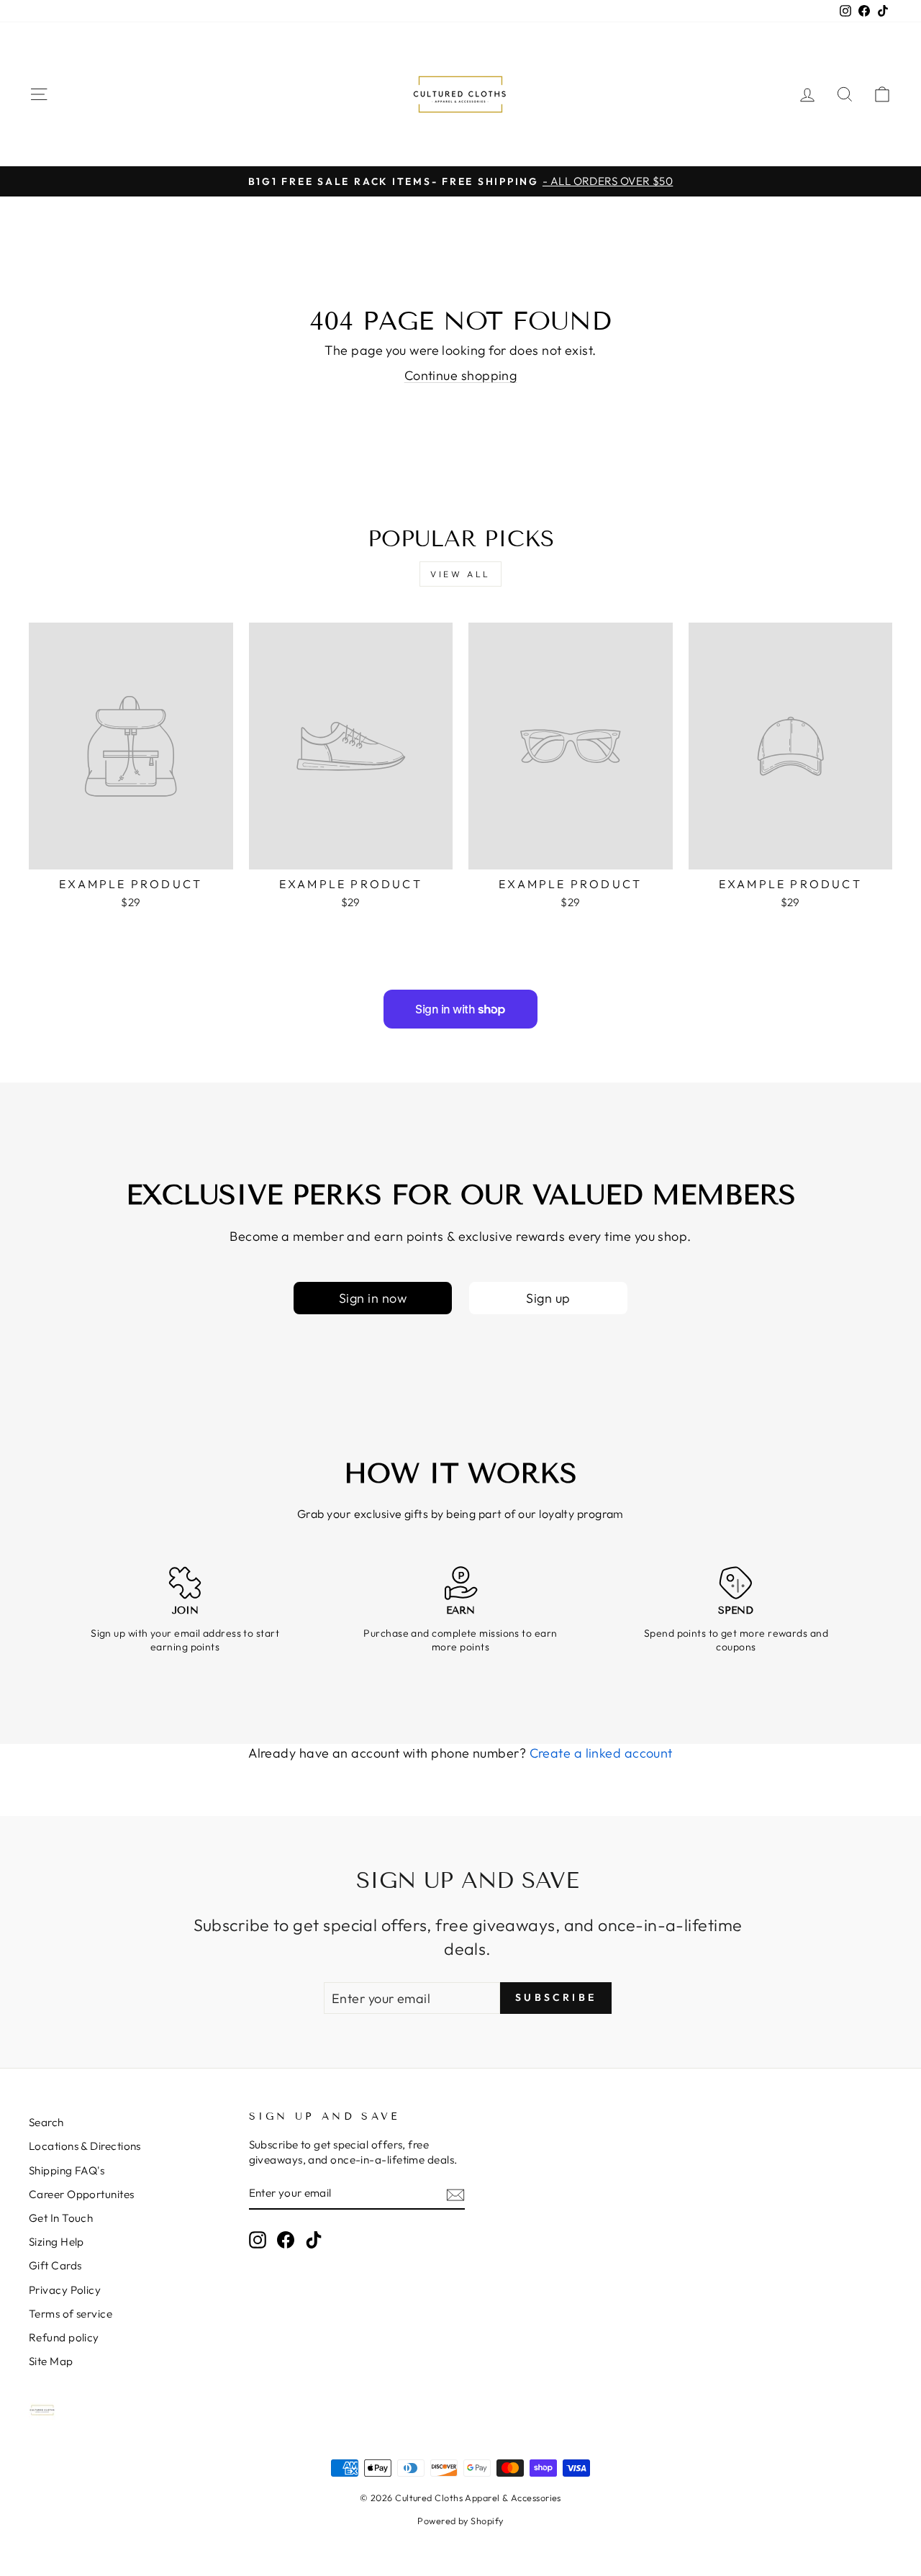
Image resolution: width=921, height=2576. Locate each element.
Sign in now (373, 1298)
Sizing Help (56, 2242)
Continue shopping (461, 375)
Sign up (548, 1298)
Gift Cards (55, 2265)
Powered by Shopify (460, 2521)
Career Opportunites (82, 2194)
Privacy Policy (65, 2290)
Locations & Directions (85, 2146)
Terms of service (71, 2314)
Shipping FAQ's (67, 2170)
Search (46, 2122)
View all (460, 574)
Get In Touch (61, 2218)
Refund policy (64, 2337)
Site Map (51, 2361)
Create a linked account (601, 1753)
